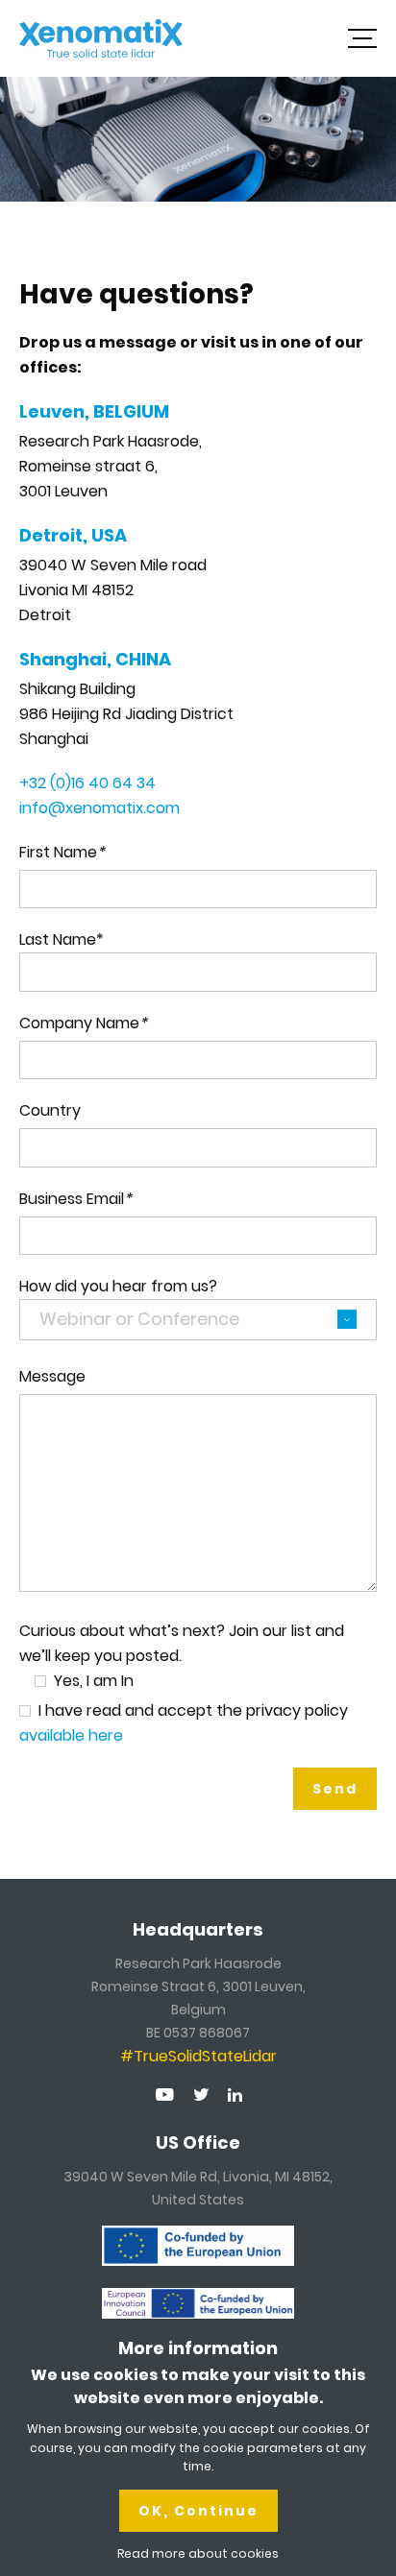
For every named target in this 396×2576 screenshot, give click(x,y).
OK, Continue (198, 2511)
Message (52, 1376)
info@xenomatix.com (99, 808)
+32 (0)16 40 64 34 (87, 783)
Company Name (83, 1023)
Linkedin (235, 2095)
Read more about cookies (198, 2553)
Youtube (164, 2095)
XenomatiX (101, 38)
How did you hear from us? (118, 1286)
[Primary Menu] (362, 38)
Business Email (75, 1199)
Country (50, 1110)
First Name (62, 852)
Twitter (201, 2095)
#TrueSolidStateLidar (198, 2056)
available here (71, 1735)
